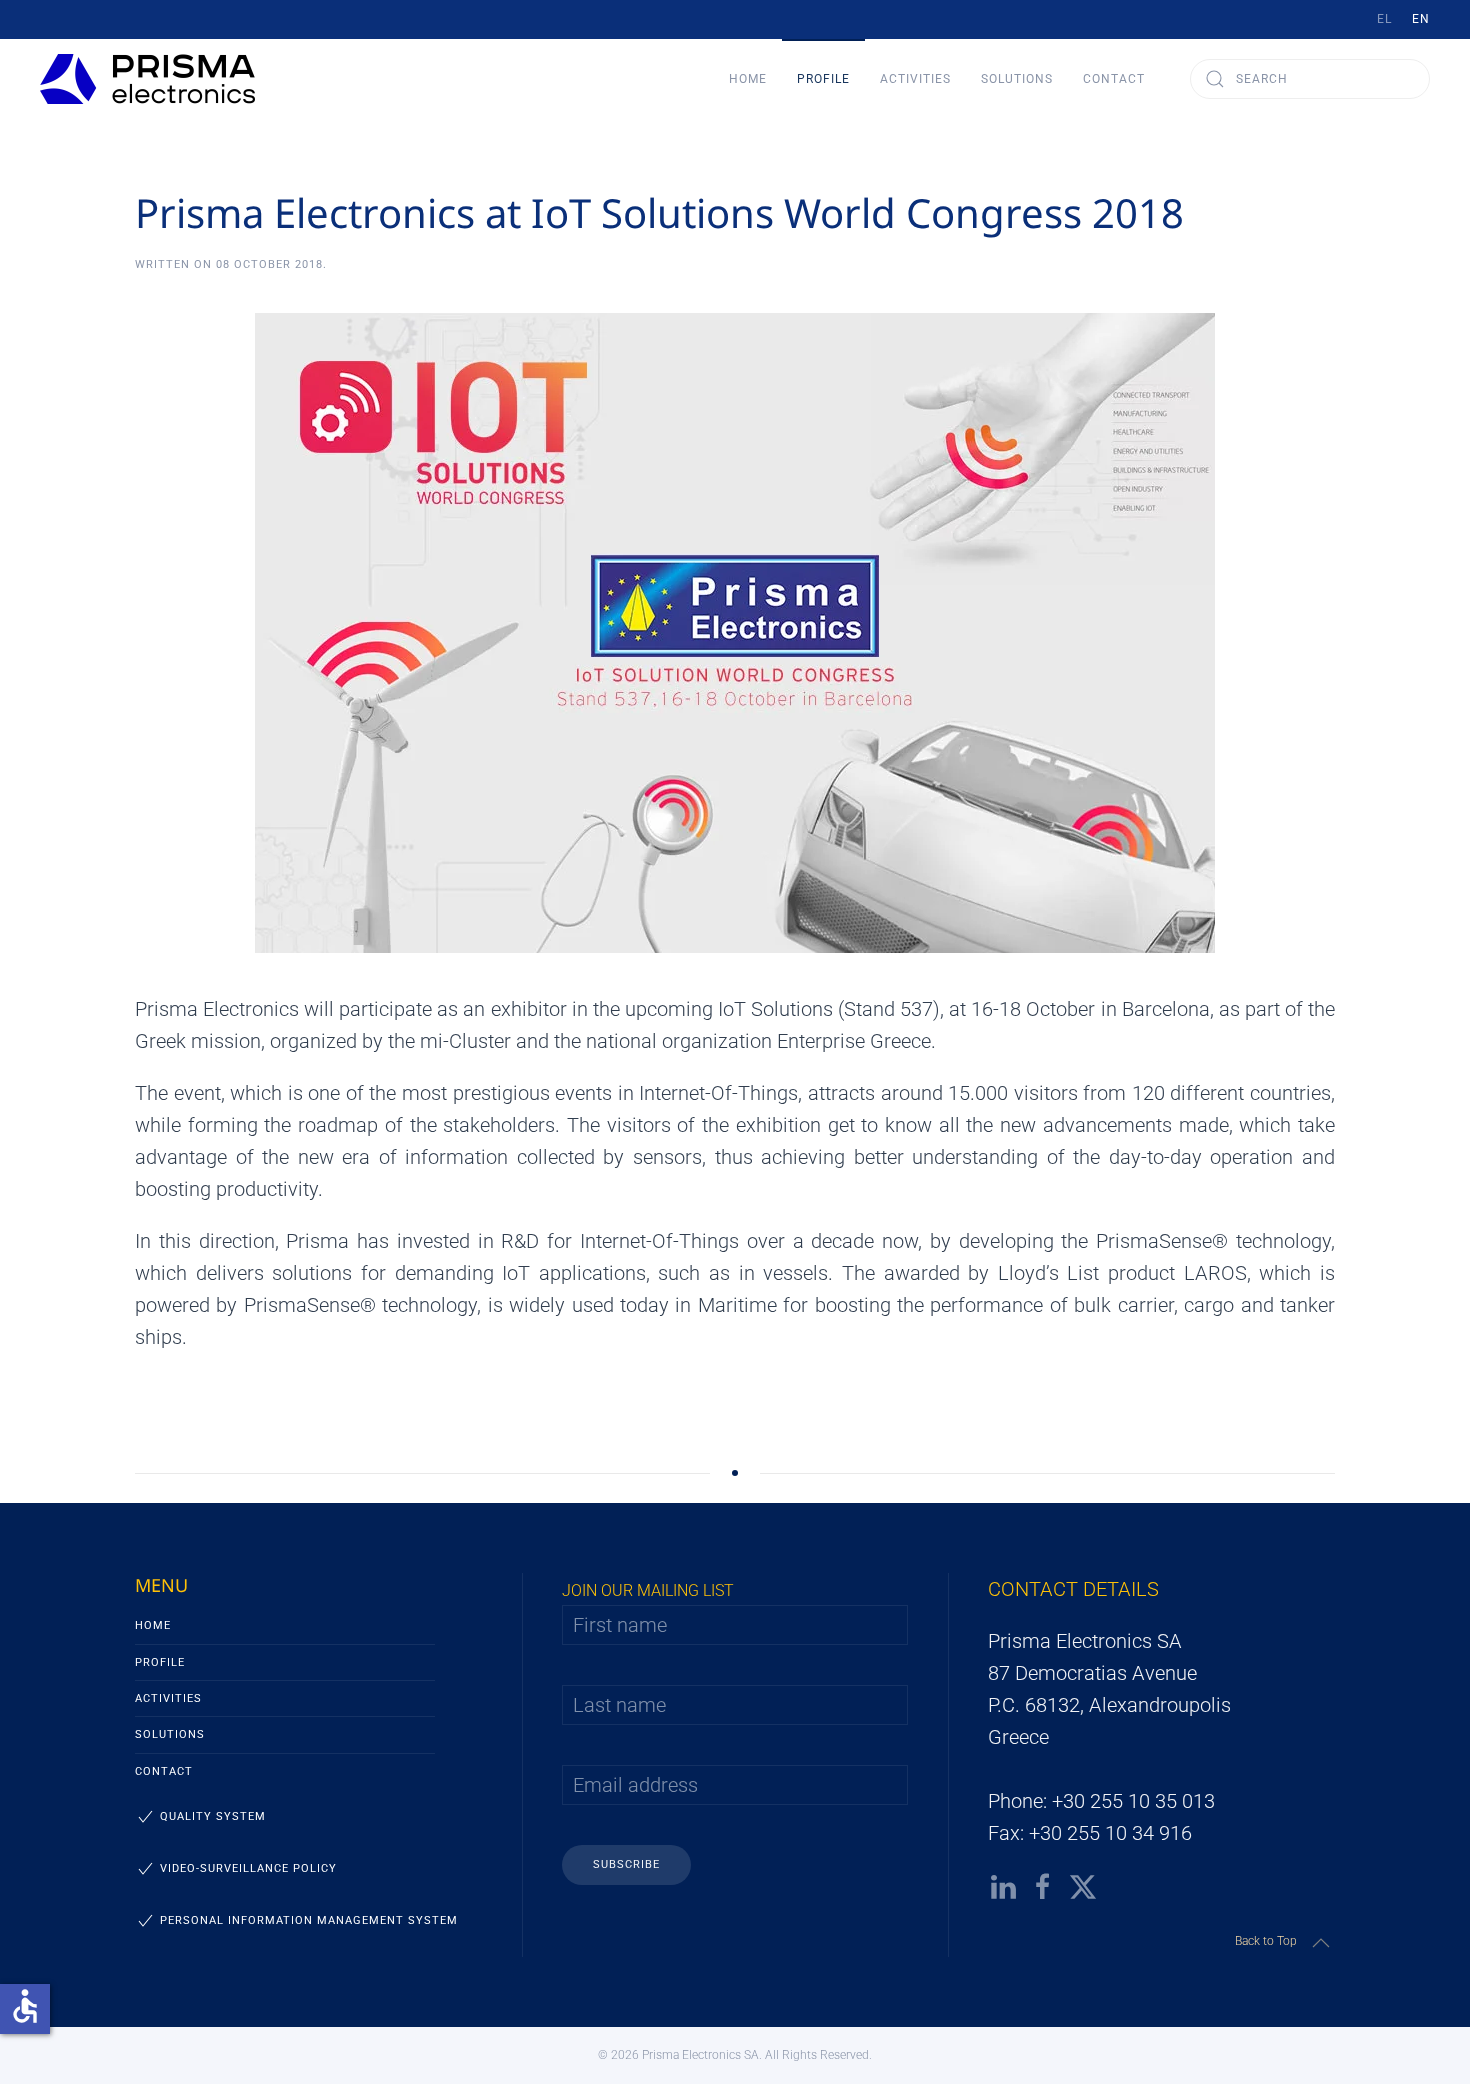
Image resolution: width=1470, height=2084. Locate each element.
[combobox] (1310, 79)
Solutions (170, 1734)
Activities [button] (915, 79)
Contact (1114, 79)
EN (1421, 19)
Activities (168, 1698)
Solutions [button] (1017, 79)
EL (1384, 19)
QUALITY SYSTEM (213, 1816)
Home (748, 79)
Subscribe (626, 1864)
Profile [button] (823, 79)
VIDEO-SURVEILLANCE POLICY (248, 1868)
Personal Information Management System (309, 1920)
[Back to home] (147, 79)
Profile (160, 1662)
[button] (1321, 1943)
